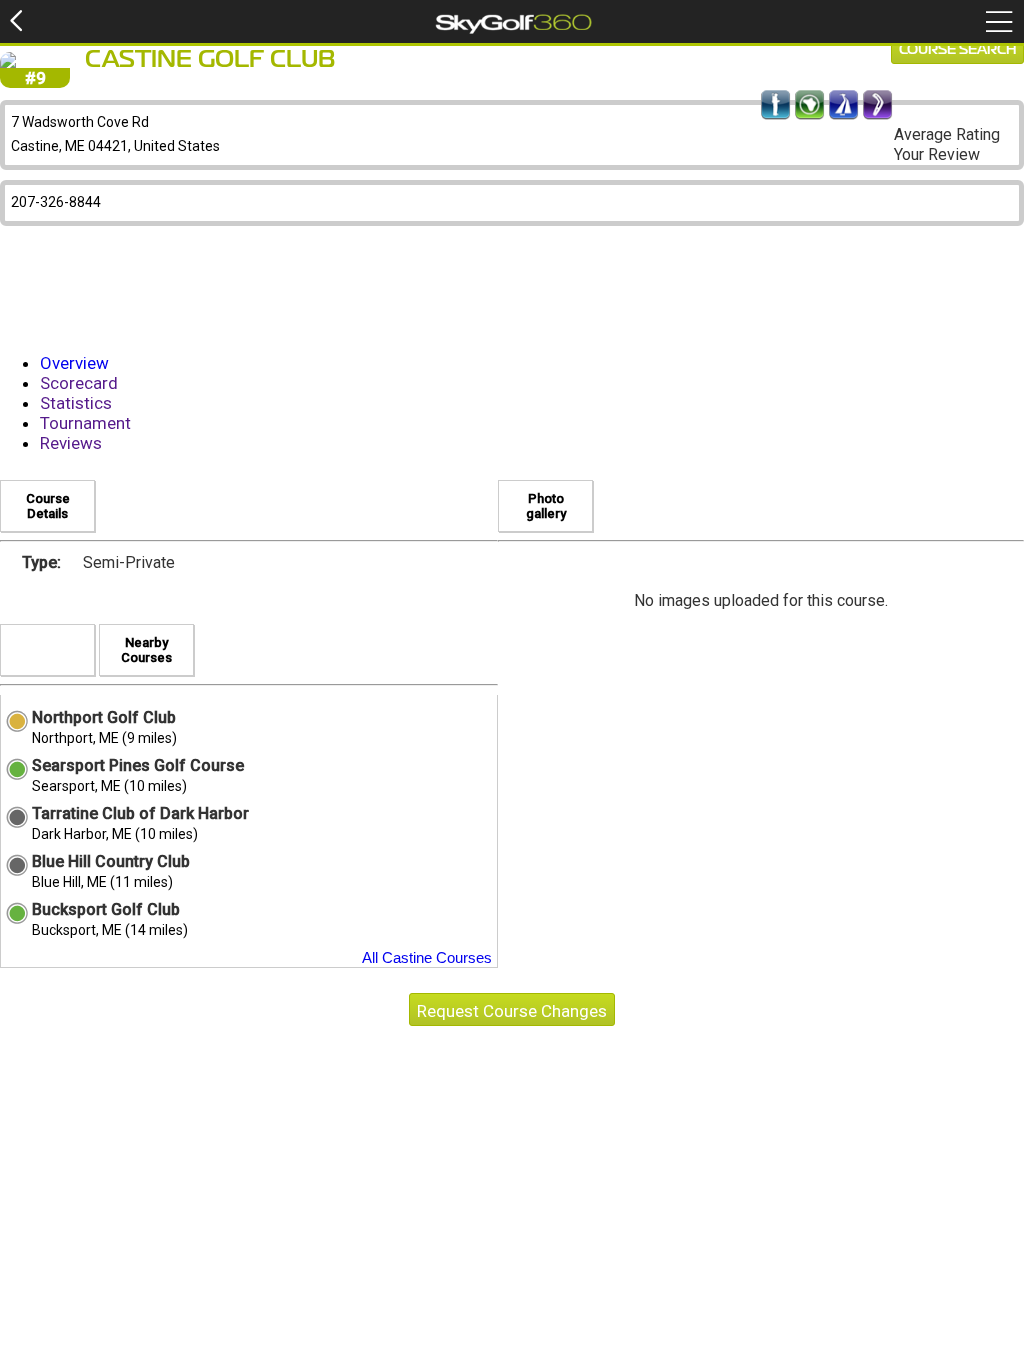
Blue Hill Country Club (111, 861)
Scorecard (79, 383)
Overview (74, 363)
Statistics (76, 403)
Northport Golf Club (104, 717)
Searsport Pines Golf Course (138, 765)
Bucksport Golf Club (106, 909)
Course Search (957, 50)
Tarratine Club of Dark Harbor (140, 813)
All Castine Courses (427, 957)
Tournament (85, 423)
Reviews (71, 443)
